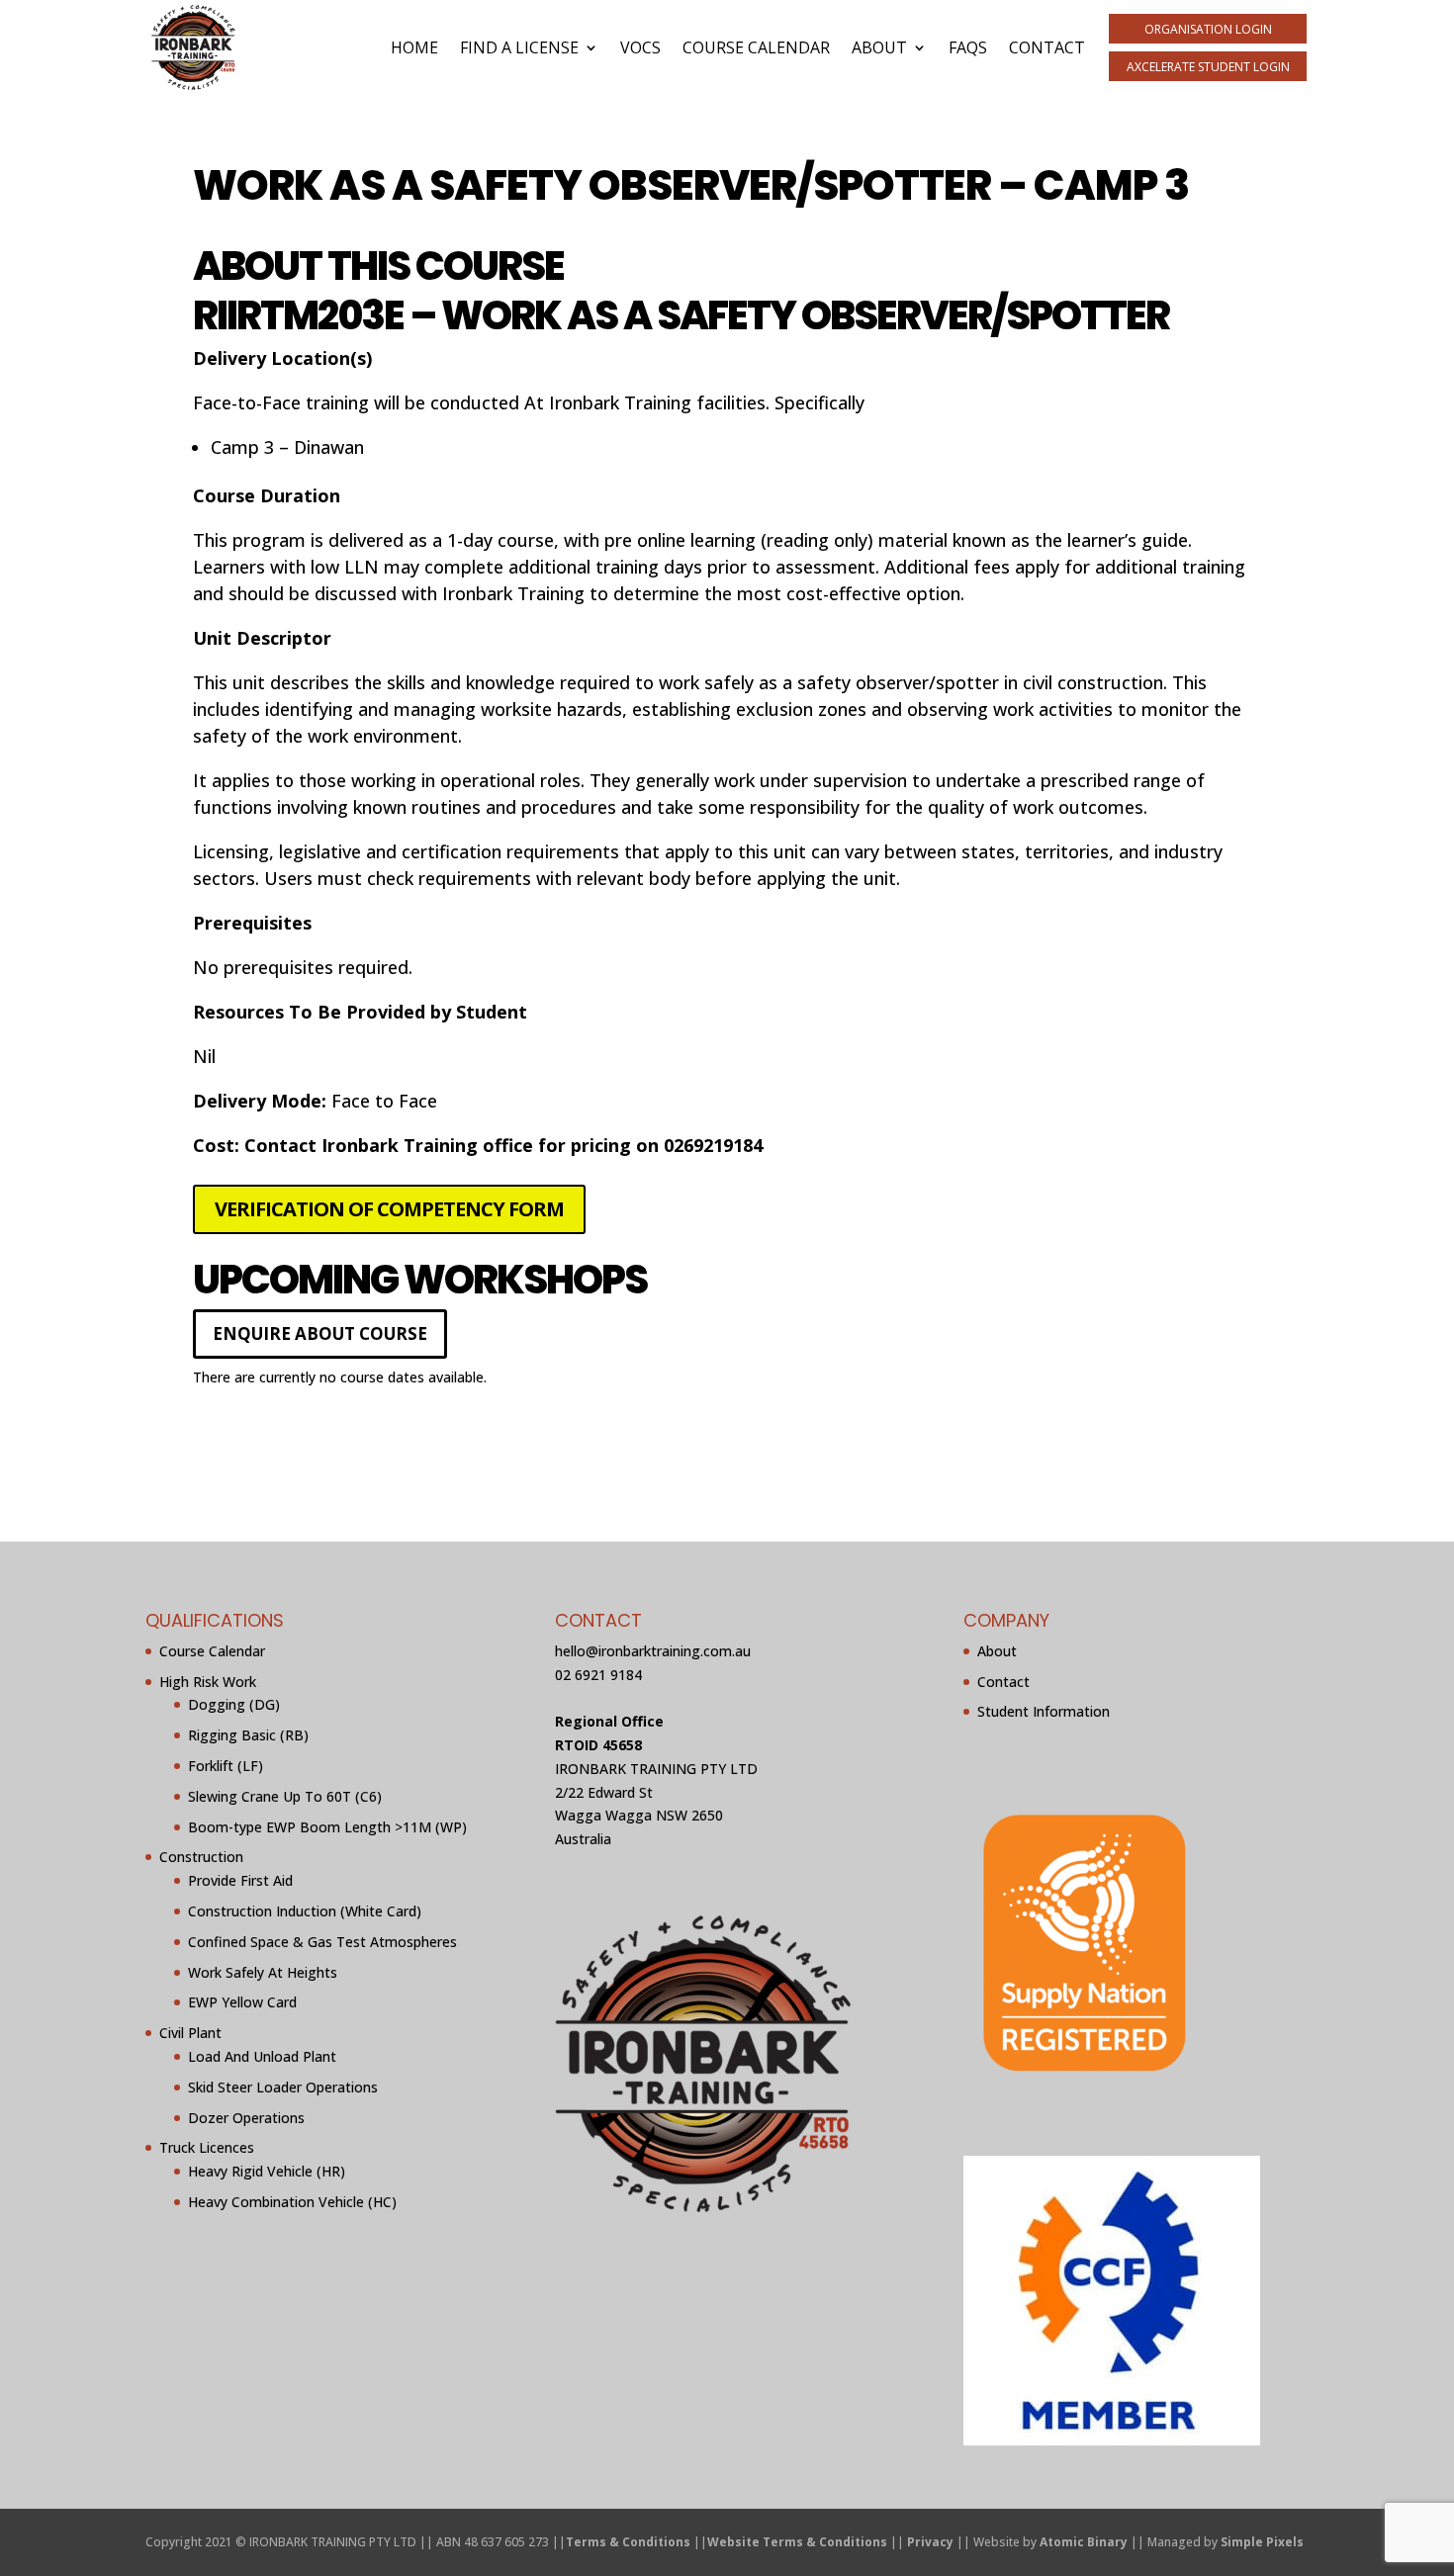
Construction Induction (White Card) (305, 1911)
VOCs (640, 47)
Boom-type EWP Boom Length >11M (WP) (327, 1827)
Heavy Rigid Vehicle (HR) (267, 2171)
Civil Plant (190, 2033)
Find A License (519, 47)
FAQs (968, 47)
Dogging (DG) (234, 1704)
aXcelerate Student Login (1208, 67)
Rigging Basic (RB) (248, 1735)
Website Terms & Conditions (797, 2542)
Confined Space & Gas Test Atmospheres (322, 1942)
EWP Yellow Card (242, 2002)
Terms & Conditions (628, 2542)
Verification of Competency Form (389, 1209)
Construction (201, 1857)
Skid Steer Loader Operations (283, 2087)
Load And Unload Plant (262, 2056)
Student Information (1044, 1711)
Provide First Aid (240, 1880)
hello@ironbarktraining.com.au (653, 1651)
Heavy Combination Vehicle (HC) (292, 2202)
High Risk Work (208, 1682)
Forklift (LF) (226, 1766)
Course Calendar (756, 47)
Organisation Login (1208, 29)
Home (414, 47)
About (879, 47)
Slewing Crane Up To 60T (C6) (285, 1796)
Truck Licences (207, 2147)
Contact (1047, 47)
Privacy (930, 2542)
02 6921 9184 (598, 1675)
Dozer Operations (246, 2118)
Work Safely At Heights (263, 1972)
